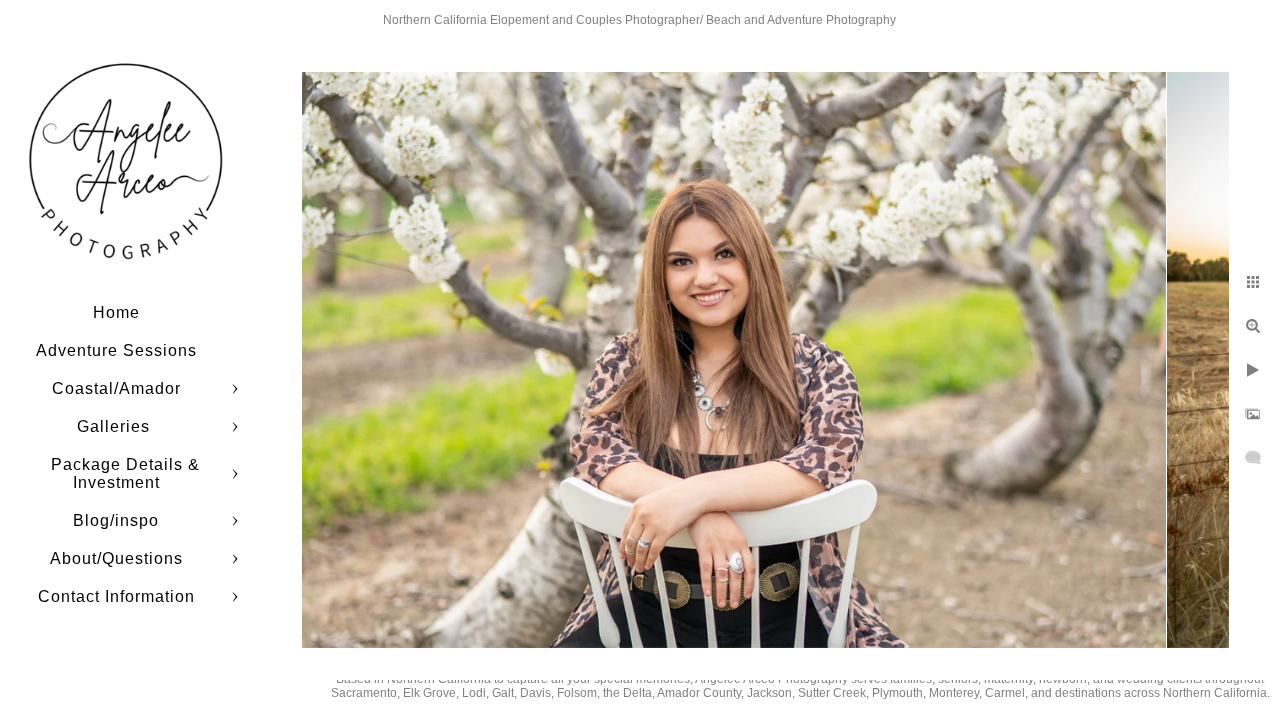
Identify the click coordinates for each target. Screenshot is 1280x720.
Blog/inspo (116, 520)
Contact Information (116, 596)
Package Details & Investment (125, 473)
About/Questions (116, 558)
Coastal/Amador (116, 388)
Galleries (116, 426)
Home (116, 312)
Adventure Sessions (116, 350)
